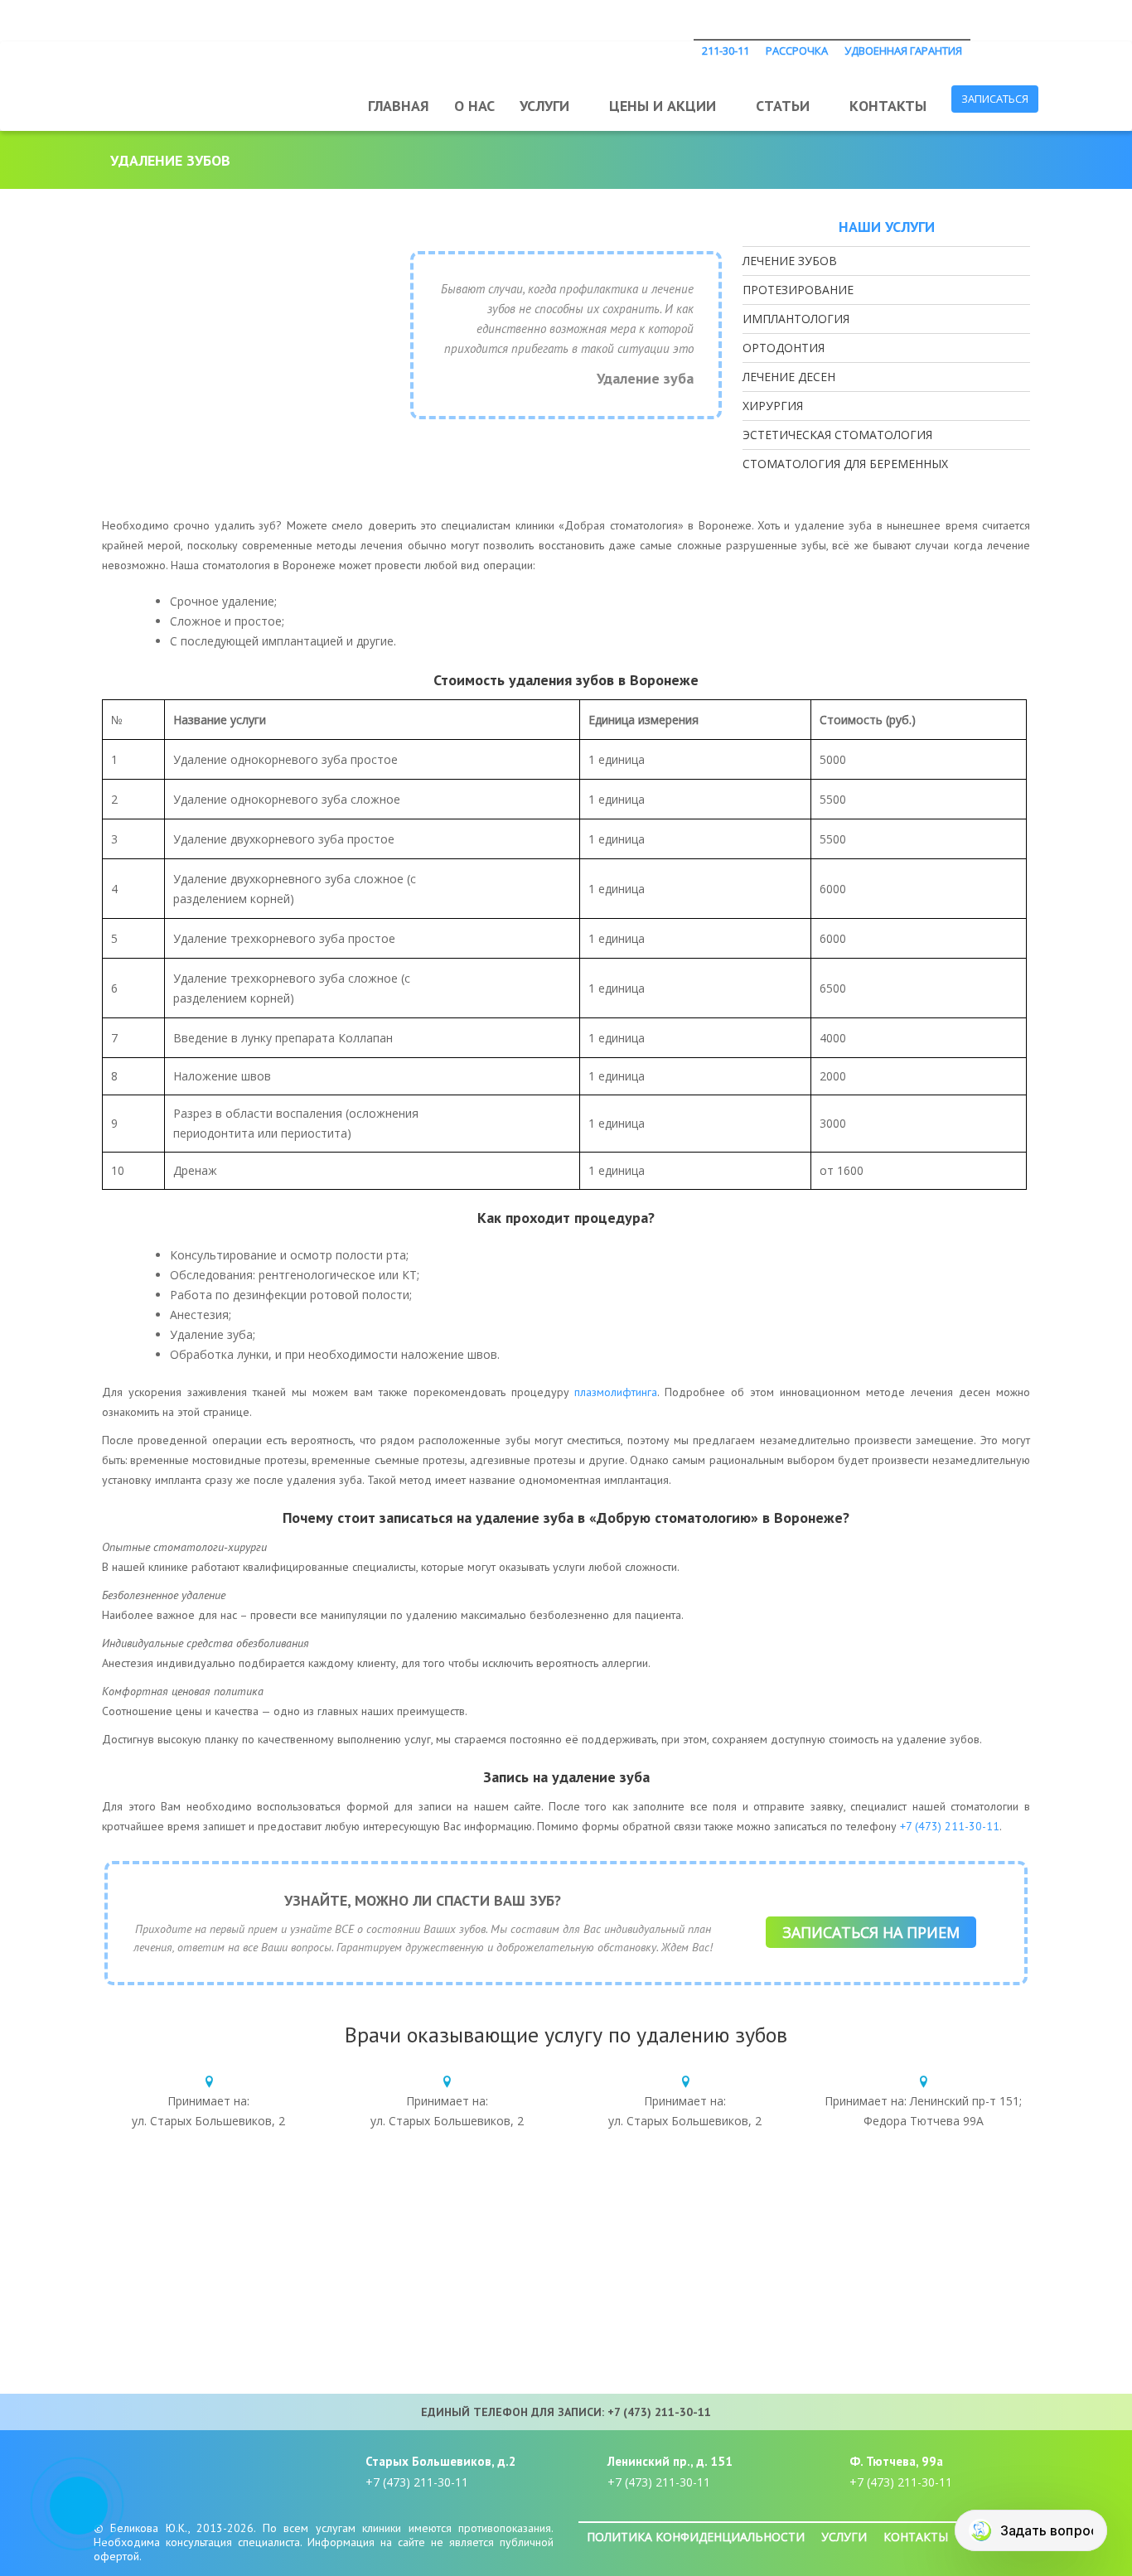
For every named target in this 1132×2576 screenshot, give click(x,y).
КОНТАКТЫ (916, 2537)
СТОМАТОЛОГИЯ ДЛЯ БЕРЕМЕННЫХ (845, 464)
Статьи (783, 106)
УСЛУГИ (844, 2537)
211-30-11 (726, 51)
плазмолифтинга (616, 1392)
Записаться (995, 99)
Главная (399, 106)
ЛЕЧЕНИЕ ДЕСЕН (789, 377)
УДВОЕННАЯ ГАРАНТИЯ (903, 51)
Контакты (888, 106)
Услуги (544, 106)
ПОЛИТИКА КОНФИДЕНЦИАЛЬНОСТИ (696, 2537)
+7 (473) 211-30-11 (950, 1826)
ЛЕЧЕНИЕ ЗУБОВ (790, 261)
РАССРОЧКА (797, 51)
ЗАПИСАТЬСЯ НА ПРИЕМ (871, 1932)
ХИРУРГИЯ (773, 406)
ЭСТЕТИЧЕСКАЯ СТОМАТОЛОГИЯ (837, 435)
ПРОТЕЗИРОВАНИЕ (798, 290)
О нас (474, 106)
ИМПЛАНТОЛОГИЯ (796, 319)
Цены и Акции (663, 106)
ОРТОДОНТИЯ (784, 348)
